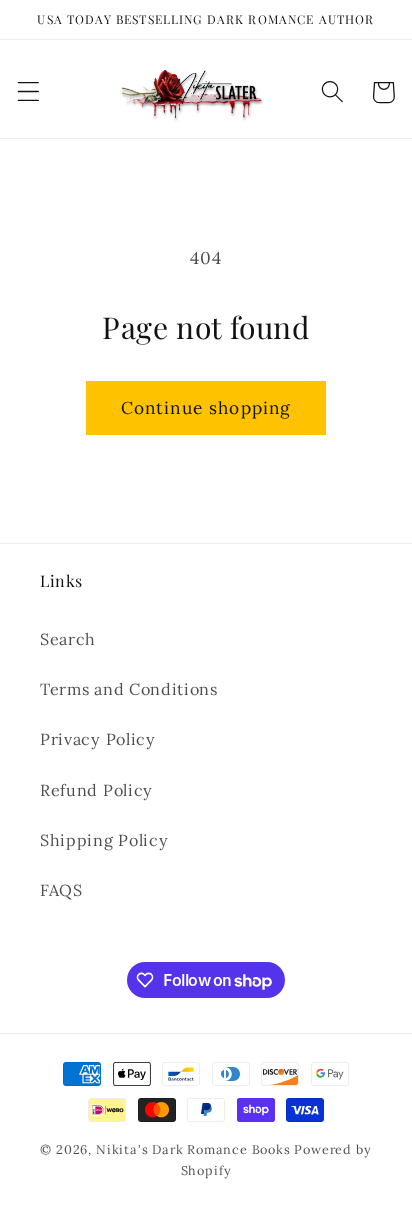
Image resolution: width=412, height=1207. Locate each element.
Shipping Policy (104, 840)
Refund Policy (96, 790)
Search (68, 639)
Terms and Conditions (129, 689)
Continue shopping (206, 408)
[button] (28, 92)
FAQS (61, 890)
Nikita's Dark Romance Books (193, 1149)
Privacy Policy (98, 739)
